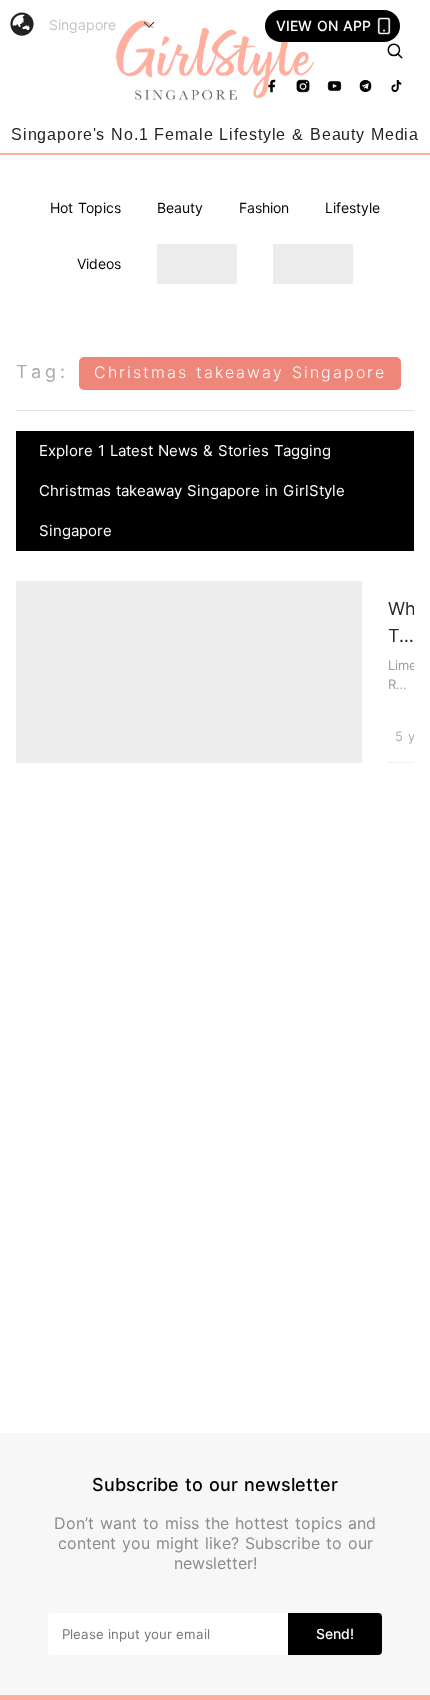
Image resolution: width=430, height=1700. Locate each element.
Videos (99, 263)
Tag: (42, 371)
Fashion (264, 207)
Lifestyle (352, 207)
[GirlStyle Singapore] (215, 61)
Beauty (180, 207)
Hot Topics (85, 207)
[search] (395, 51)
